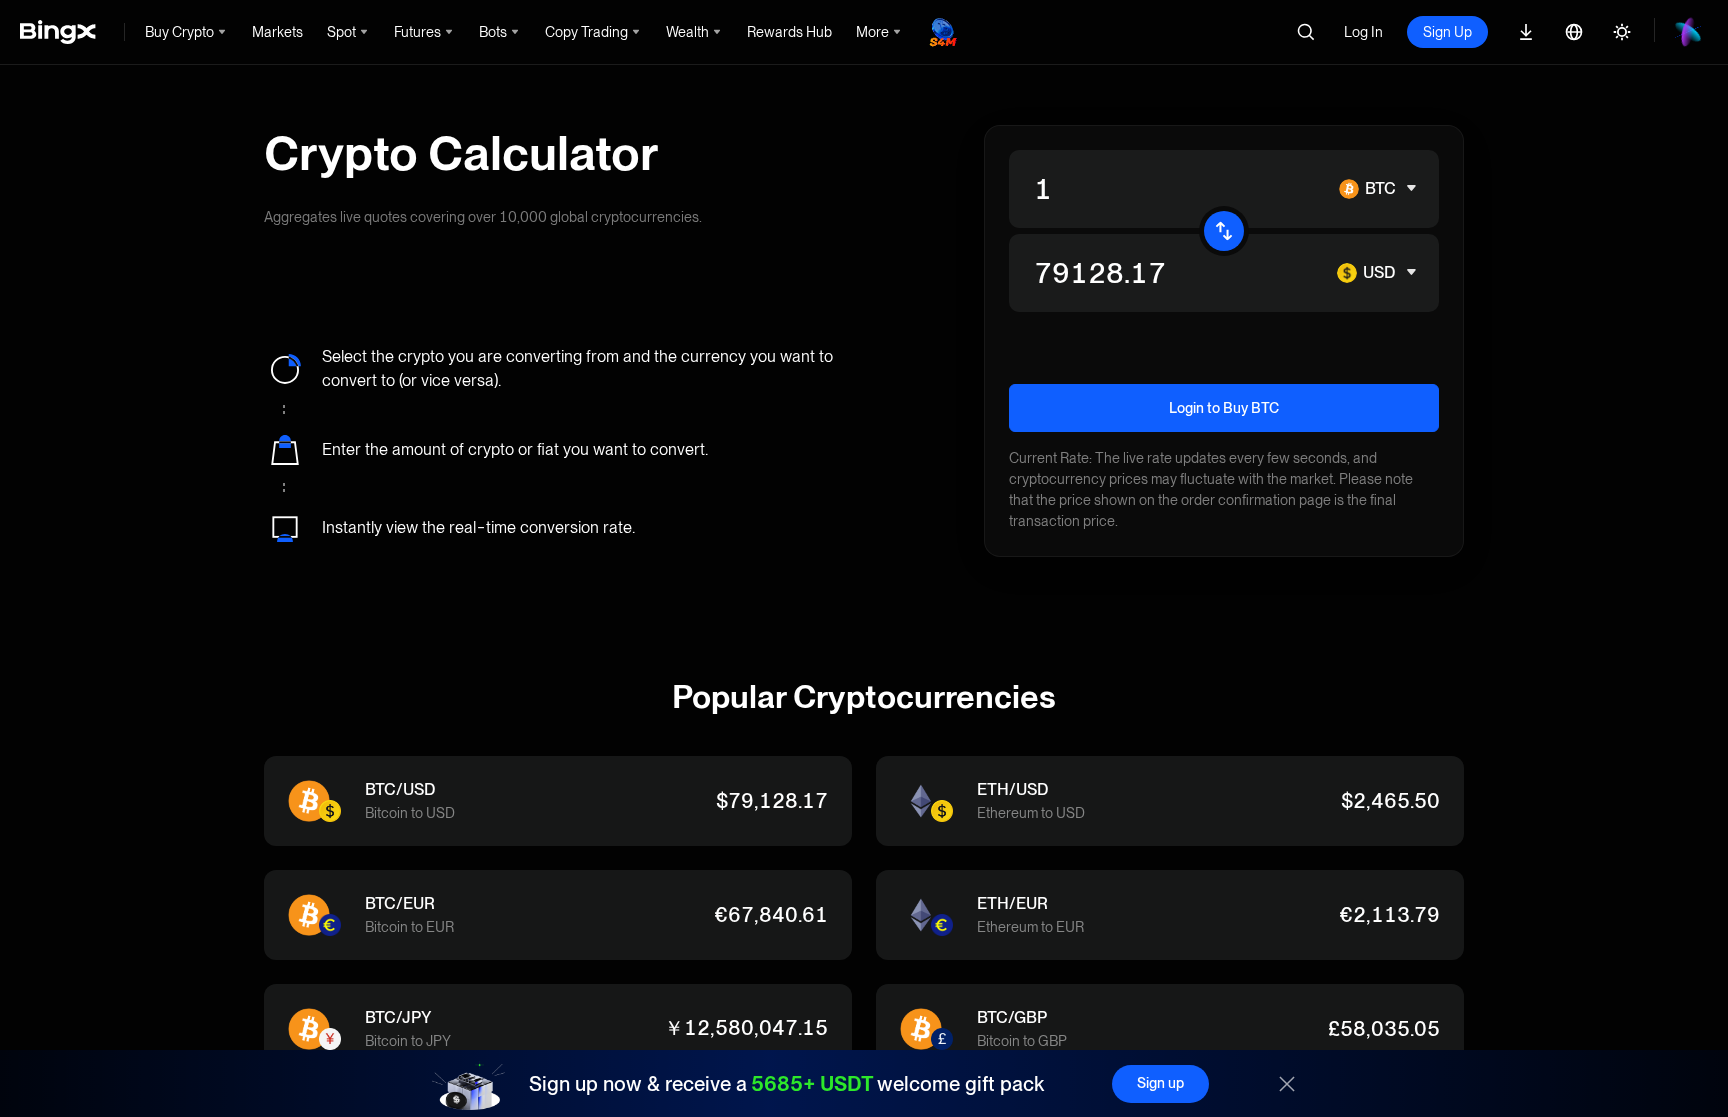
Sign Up (1447, 32)
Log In (1363, 32)
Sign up (1160, 1083)
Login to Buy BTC (1224, 408)
